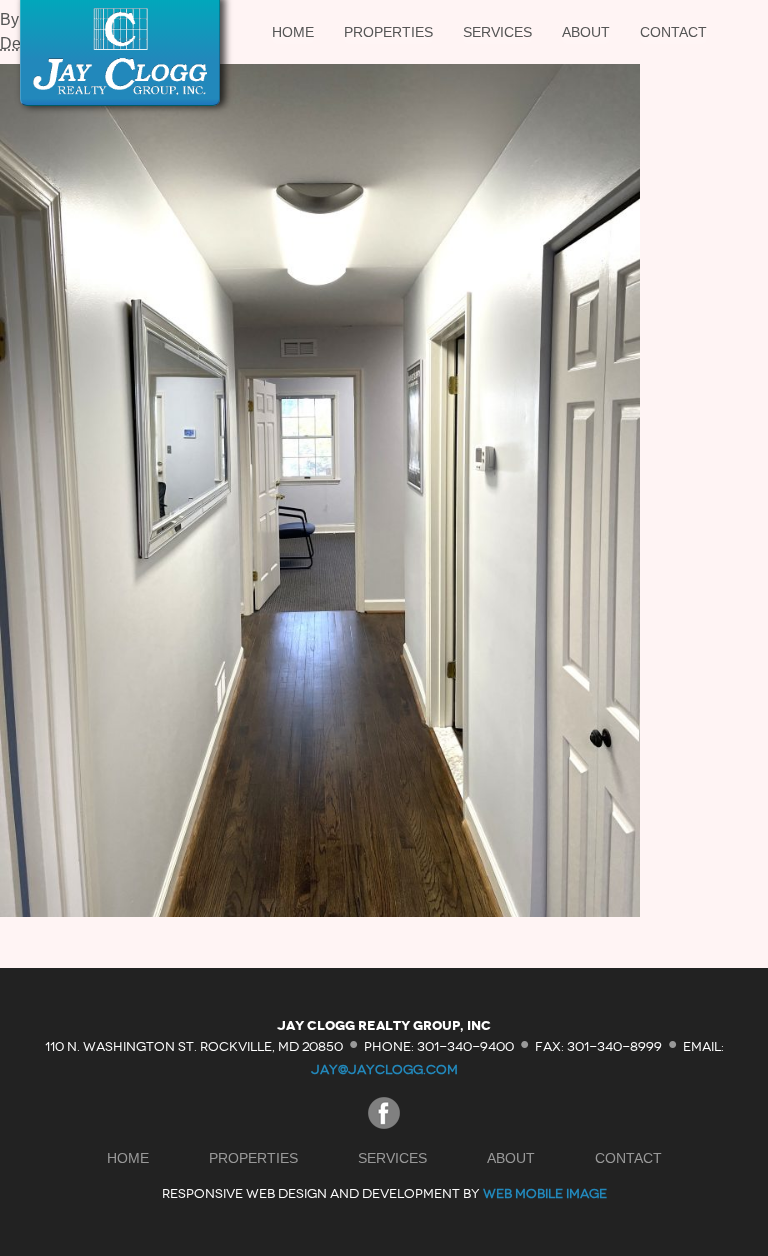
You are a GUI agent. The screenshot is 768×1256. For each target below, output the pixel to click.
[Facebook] (384, 1123)
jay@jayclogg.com (384, 1069)
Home (293, 32)
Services (497, 32)
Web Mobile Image (545, 1193)
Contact (673, 32)
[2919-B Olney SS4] (320, 911)
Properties (388, 32)
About (586, 32)
